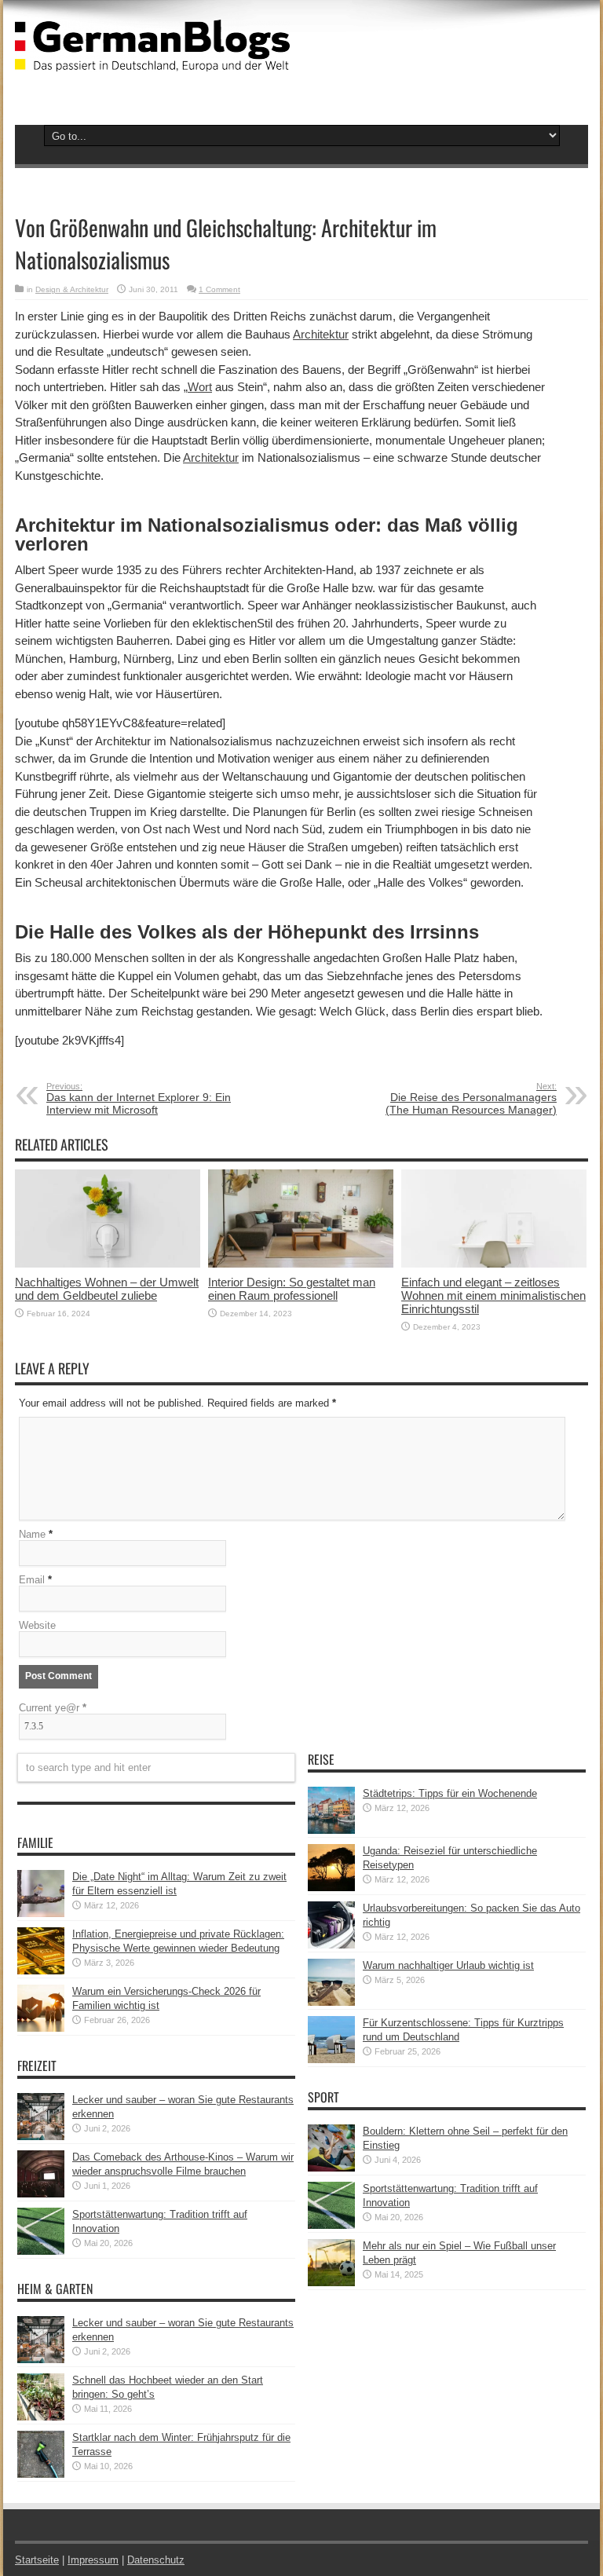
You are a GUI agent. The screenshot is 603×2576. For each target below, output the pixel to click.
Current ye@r (53, 1708)
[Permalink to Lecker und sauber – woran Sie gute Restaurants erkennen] (41, 2137)
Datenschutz (156, 2560)
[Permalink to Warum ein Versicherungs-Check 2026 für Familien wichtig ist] (41, 2028)
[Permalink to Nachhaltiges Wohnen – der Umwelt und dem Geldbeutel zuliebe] (108, 1264)
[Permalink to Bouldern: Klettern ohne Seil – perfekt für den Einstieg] (331, 2168)
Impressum (93, 2560)
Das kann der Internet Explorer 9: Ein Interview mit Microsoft (139, 1099)
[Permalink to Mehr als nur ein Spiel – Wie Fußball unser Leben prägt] (331, 2283)
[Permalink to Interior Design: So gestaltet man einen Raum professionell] (301, 1264)
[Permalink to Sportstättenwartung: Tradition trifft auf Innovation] (41, 2251)
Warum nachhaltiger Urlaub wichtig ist (448, 1965)
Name (32, 1534)
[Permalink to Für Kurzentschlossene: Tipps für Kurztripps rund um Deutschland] (331, 2060)
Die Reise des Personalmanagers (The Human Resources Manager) (471, 1099)
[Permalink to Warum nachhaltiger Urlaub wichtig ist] (331, 2002)
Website (37, 1625)
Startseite (37, 2560)
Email (32, 1580)
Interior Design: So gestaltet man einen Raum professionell (292, 1289)
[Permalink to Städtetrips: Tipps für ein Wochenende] (331, 1830)
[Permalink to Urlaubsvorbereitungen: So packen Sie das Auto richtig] (331, 1945)
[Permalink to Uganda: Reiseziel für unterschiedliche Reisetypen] (331, 1888)
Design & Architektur (72, 289)
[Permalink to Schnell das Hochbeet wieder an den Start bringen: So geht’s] (41, 2417)
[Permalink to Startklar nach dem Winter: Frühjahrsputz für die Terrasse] (41, 2474)
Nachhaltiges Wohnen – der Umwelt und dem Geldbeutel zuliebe (107, 1289)
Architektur (321, 334)
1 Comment (219, 289)
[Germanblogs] (152, 60)
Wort (200, 387)
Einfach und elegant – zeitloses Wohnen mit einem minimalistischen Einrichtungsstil (493, 1295)
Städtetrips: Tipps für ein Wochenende (450, 1793)
